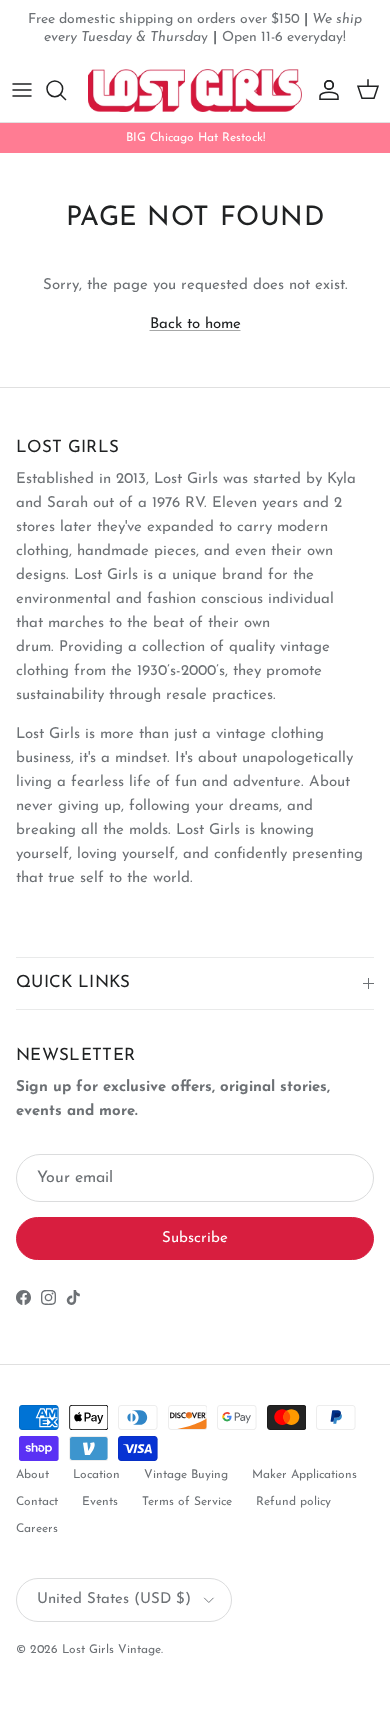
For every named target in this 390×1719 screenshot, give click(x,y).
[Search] (66, 90)
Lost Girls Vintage (111, 1650)
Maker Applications (304, 1475)
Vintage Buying (186, 1475)
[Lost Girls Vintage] (195, 90)
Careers (37, 1529)
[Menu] (22, 90)
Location (96, 1475)
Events (100, 1502)
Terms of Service (187, 1502)
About (32, 1475)
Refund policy (293, 1502)
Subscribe (195, 1238)
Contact (37, 1502)
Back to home (195, 324)
